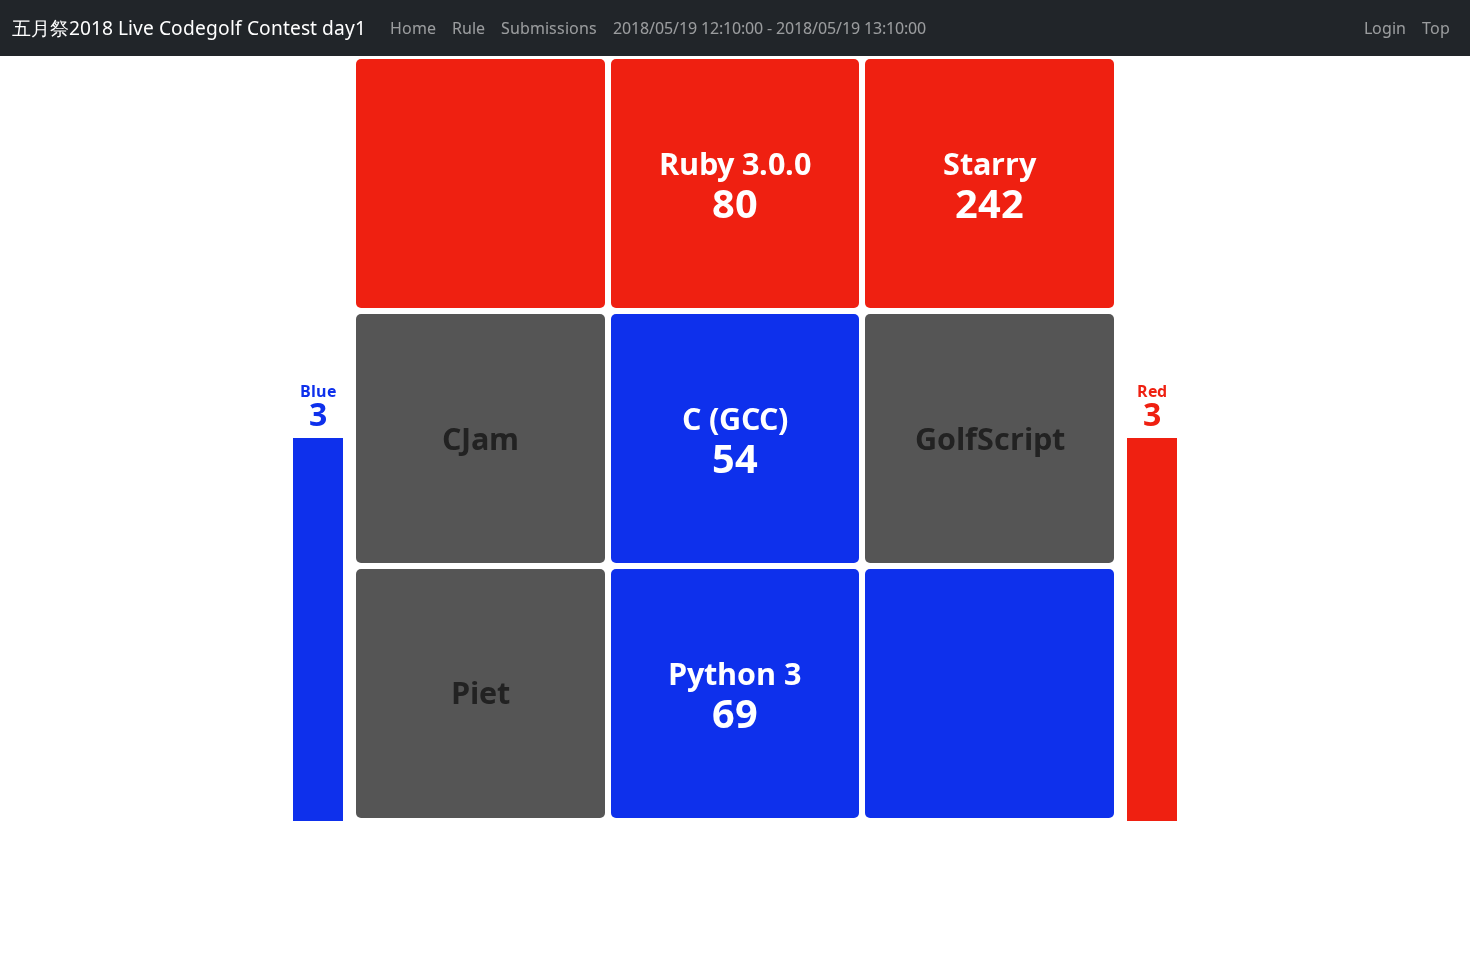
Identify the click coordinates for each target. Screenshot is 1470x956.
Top (1436, 28)
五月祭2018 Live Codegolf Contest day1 (189, 27)
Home (413, 28)
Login (1385, 28)
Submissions (549, 28)
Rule (468, 28)
